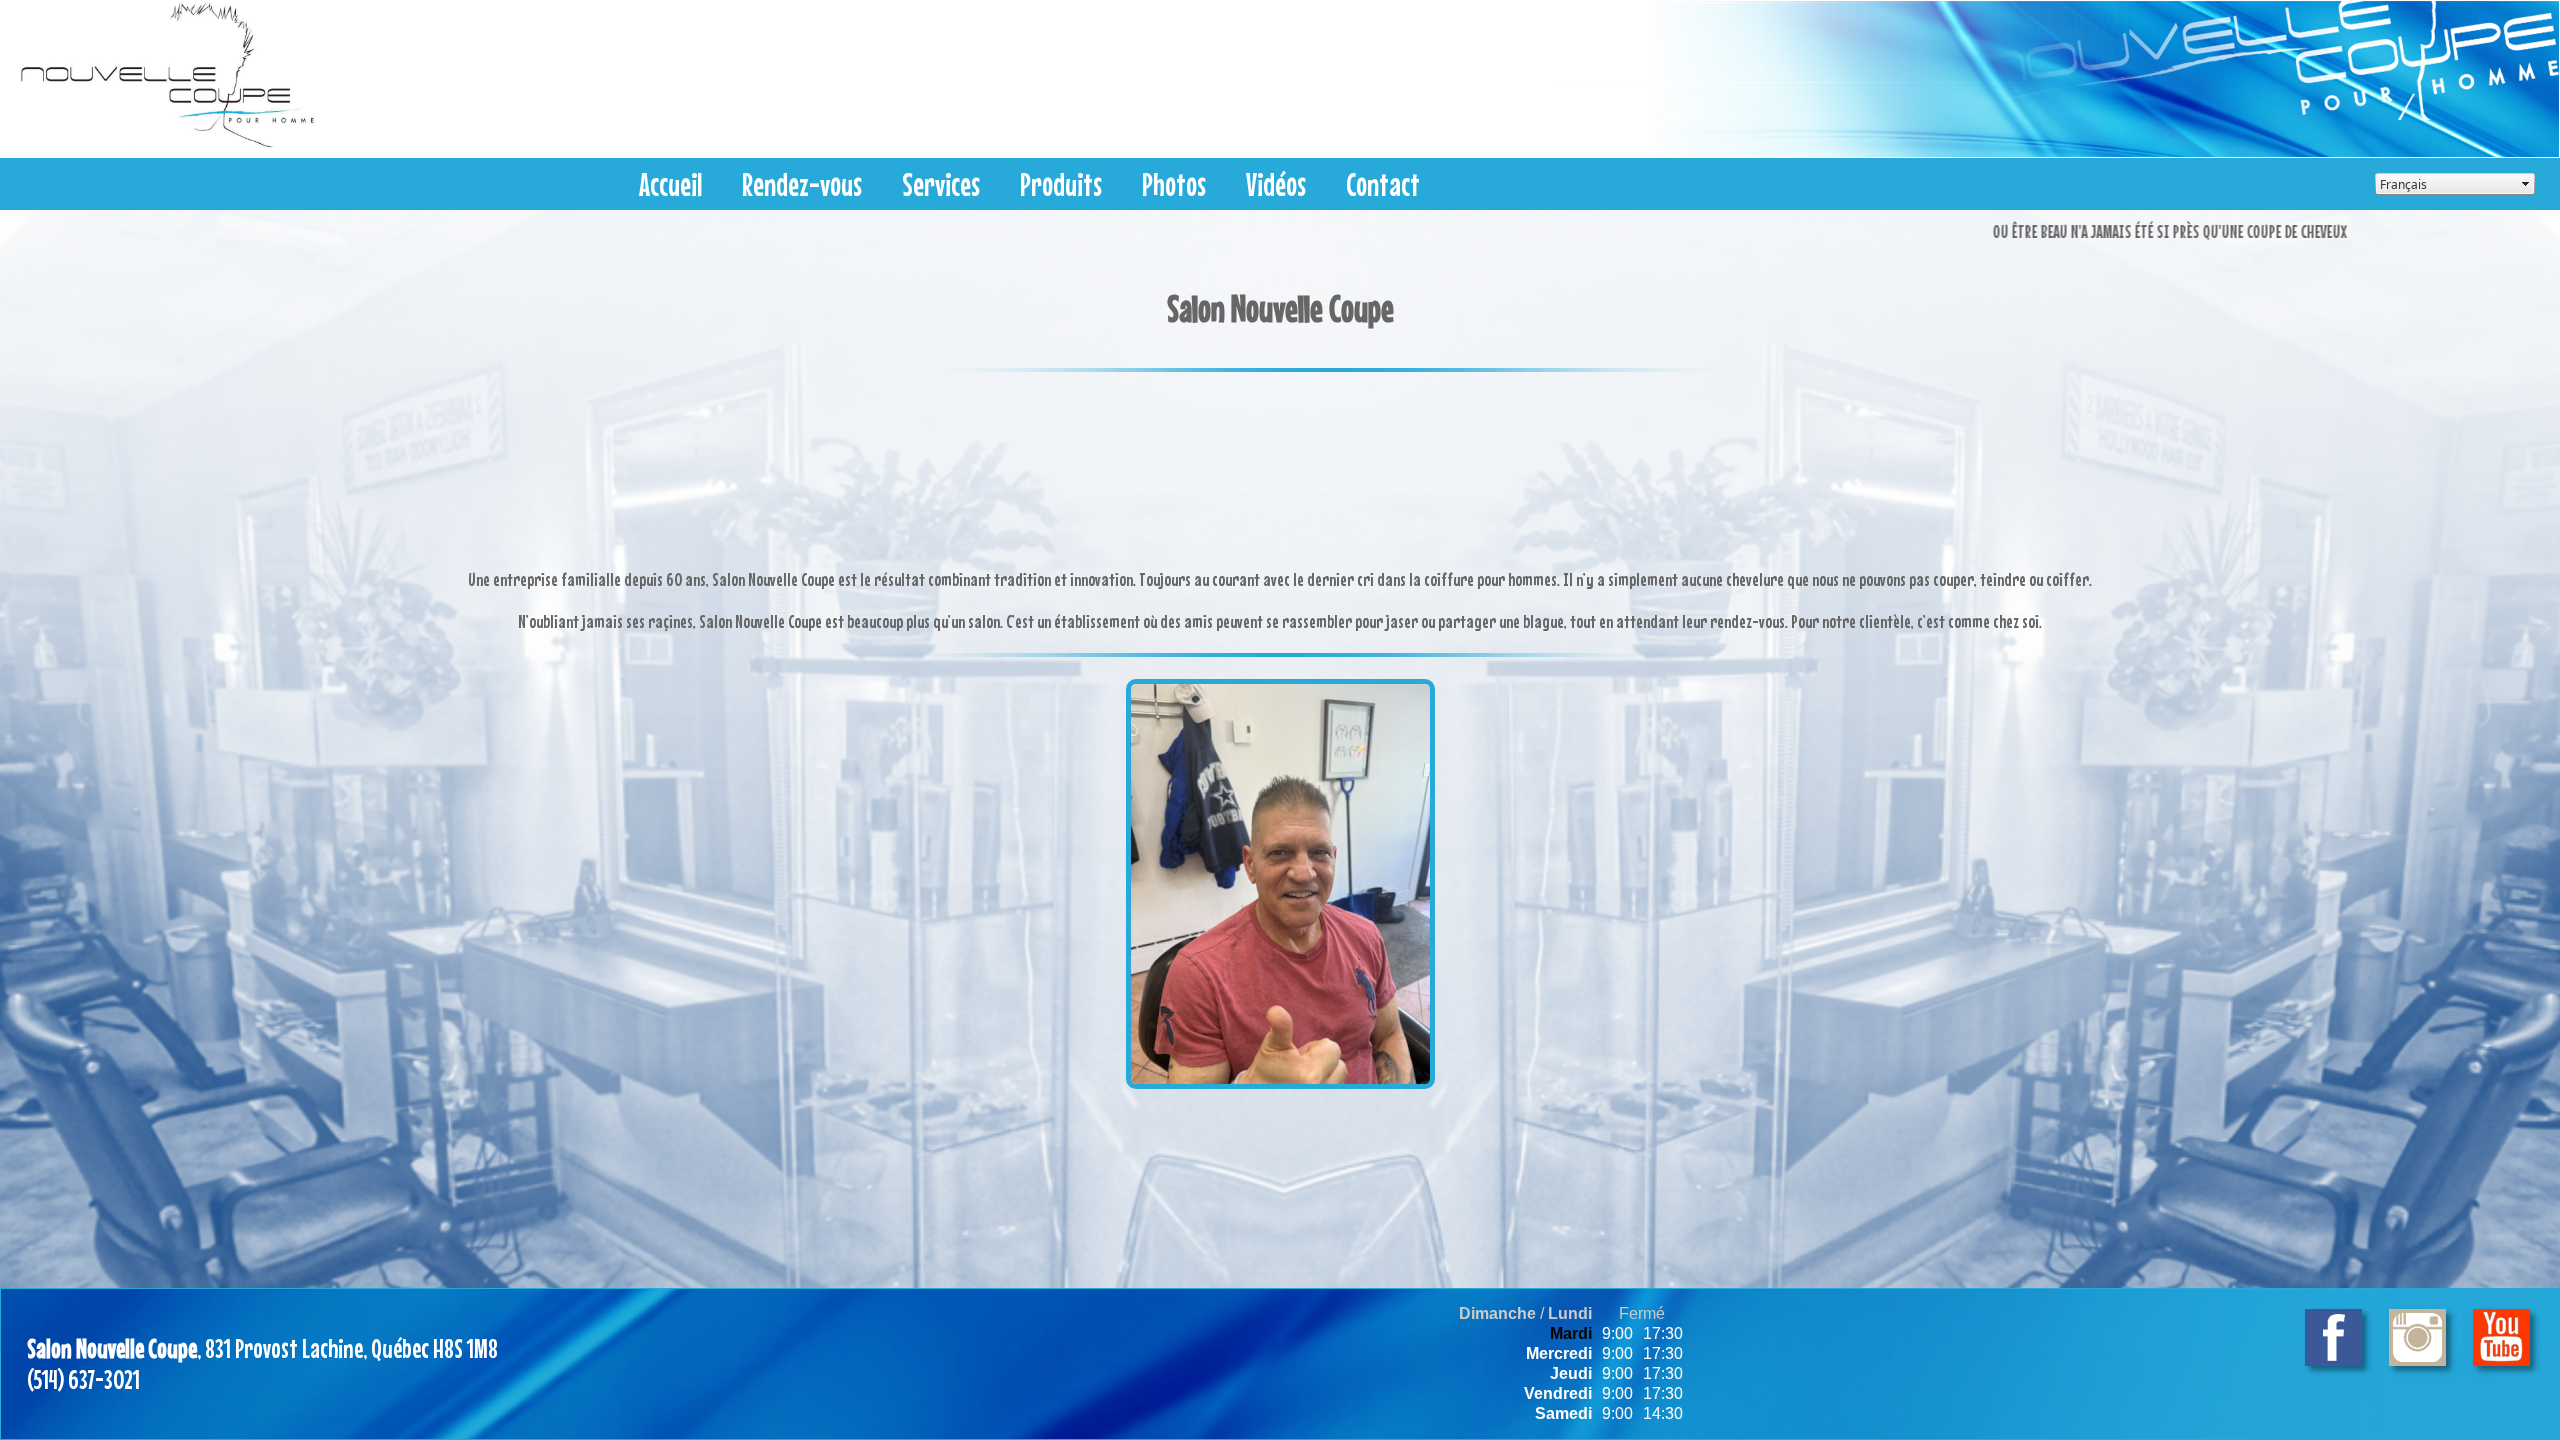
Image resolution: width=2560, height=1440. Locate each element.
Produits (1061, 184)
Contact (1383, 184)
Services (941, 184)
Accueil (670, 184)
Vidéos (1276, 184)
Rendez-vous (802, 184)
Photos (1174, 184)
